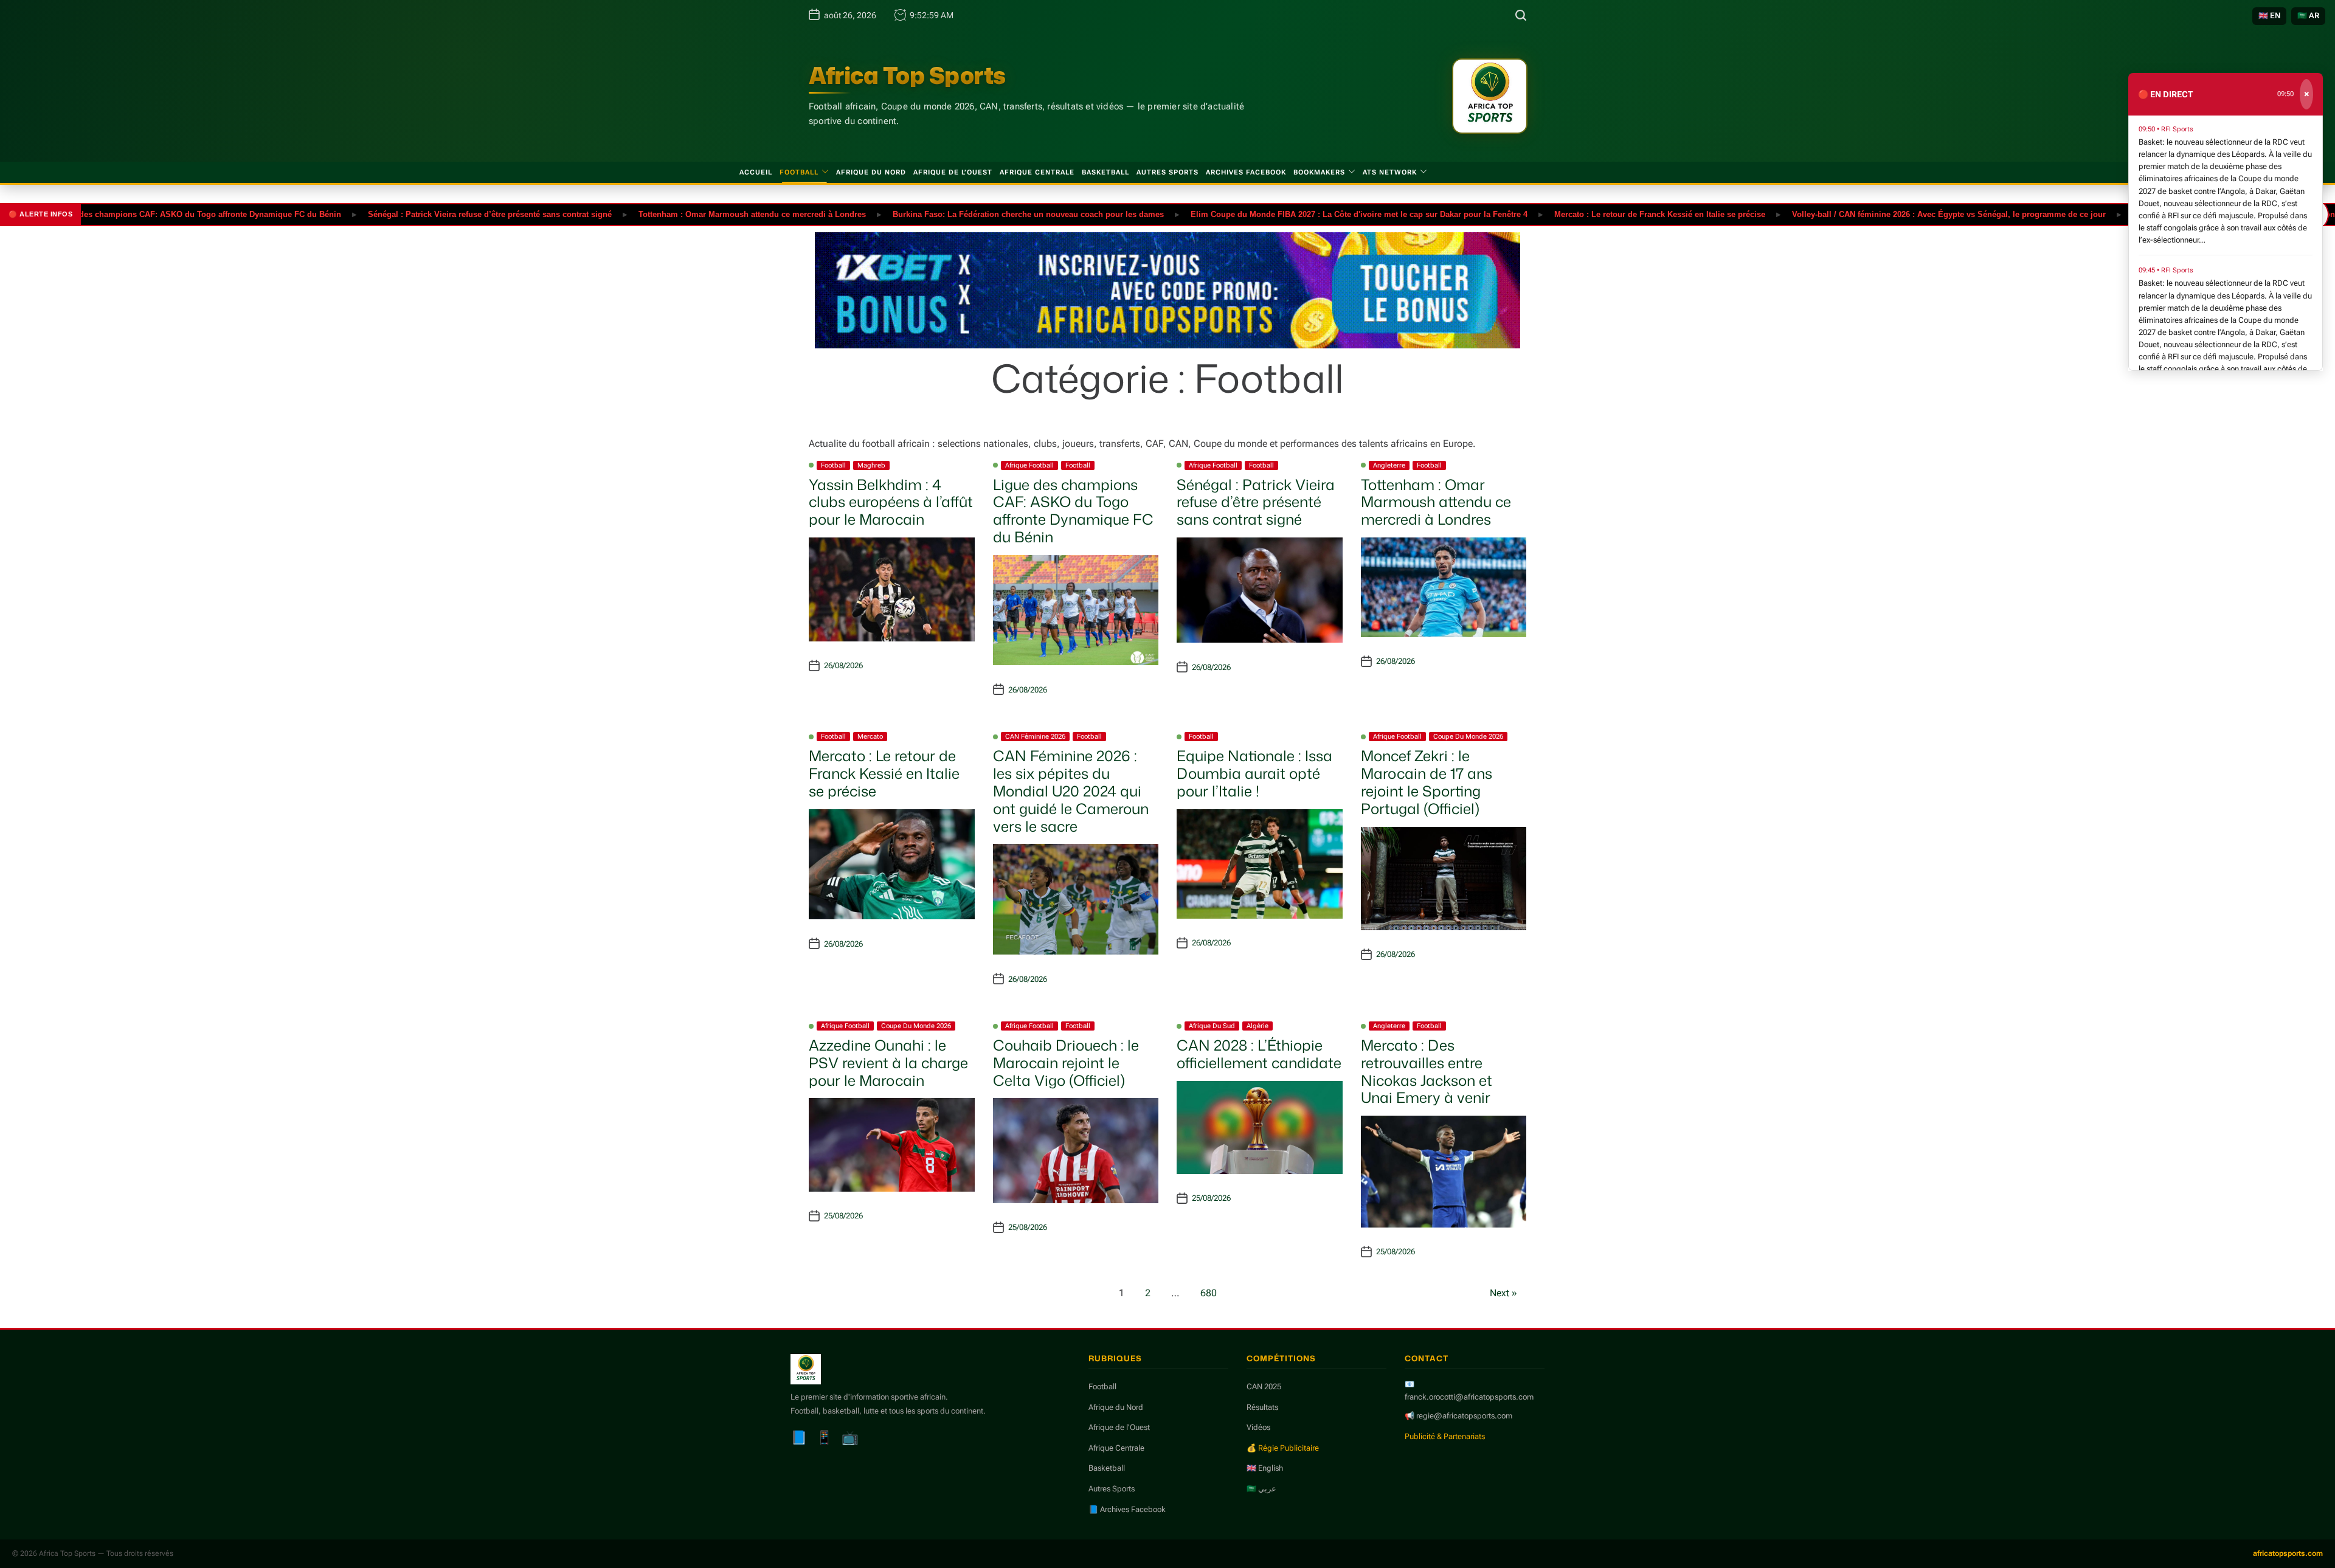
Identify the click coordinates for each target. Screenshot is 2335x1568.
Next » (1503, 1293)
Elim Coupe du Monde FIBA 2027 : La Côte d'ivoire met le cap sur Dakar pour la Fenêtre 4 (1298, 214)
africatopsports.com (2288, 1553)
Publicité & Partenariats (1445, 1436)
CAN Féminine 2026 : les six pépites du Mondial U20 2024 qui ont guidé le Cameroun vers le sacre (1071, 791)
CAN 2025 (1264, 1387)
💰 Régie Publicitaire (1283, 1448)
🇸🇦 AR (2308, 16)
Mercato (870, 737)
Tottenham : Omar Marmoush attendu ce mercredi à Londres (691, 214)
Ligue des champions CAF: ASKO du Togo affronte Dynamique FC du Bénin (1073, 511)
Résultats (1262, 1407)
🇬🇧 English (1265, 1468)
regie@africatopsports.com (1464, 1416)
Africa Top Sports (907, 75)
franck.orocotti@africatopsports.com (1469, 1397)
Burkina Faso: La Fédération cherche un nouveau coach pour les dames (967, 214)
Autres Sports (1167, 172)
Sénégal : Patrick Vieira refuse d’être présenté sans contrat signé (429, 214)
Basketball (1105, 172)
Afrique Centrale (1037, 172)
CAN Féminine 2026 (1035, 737)
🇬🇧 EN (2269, 16)
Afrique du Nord (871, 172)
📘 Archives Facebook (1127, 1509)
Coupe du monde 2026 (1468, 737)
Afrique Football (1029, 465)
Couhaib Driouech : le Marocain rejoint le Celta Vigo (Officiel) (1066, 1063)
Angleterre (1389, 465)
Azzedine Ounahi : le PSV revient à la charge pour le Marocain (888, 1063)
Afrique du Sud (1212, 1026)
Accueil (756, 172)
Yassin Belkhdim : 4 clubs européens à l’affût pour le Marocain (891, 502)
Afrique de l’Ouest (953, 172)
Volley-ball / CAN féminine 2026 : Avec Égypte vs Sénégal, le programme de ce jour (1888, 214)
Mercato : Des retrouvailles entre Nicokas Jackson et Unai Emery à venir (1427, 1071)
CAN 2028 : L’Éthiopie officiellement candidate (1259, 1054)
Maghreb (871, 465)
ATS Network (1390, 172)
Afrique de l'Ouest (1119, 1427)
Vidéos (1258, 1427)
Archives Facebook (1246, 172)
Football (799, 172)
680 (1209, 1293)
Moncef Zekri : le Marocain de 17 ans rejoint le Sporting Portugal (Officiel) (1427, 782)
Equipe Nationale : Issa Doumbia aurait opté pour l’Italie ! (1254, 773)
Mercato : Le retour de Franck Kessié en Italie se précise (1599, 214)
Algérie (1257, 1026)
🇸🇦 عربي (1261, 1489)
